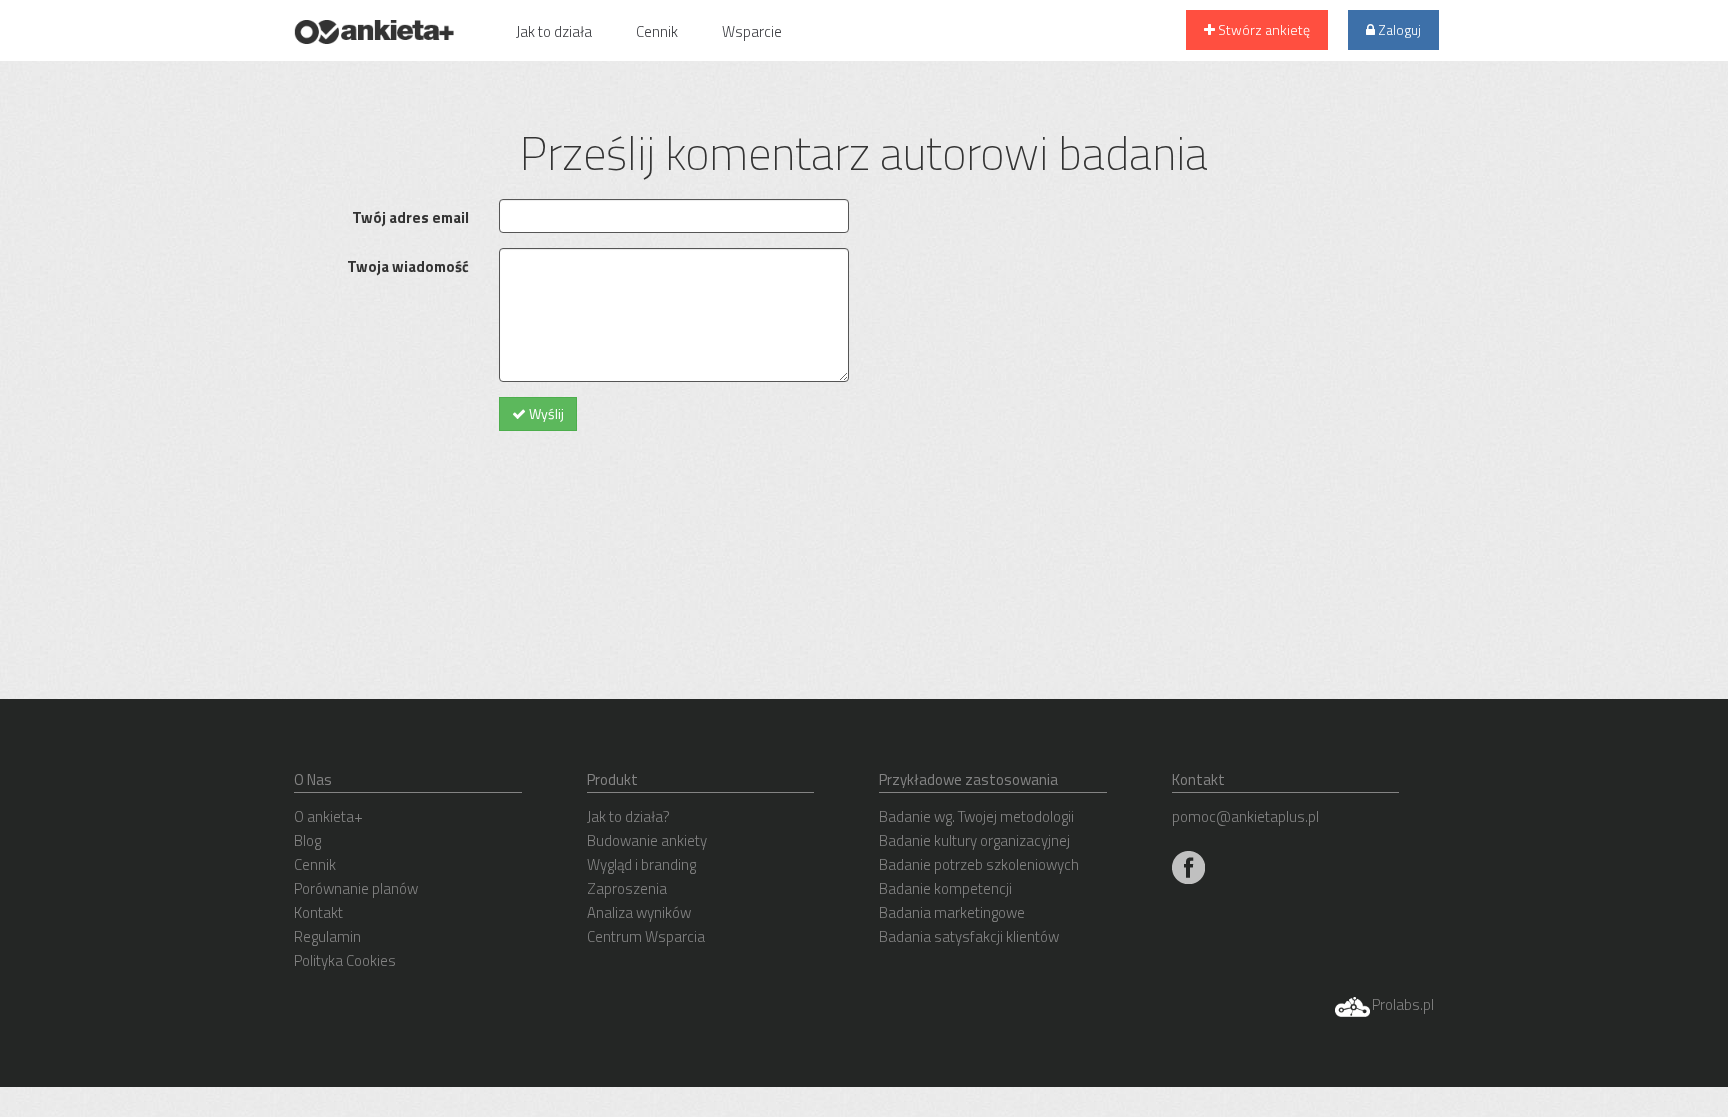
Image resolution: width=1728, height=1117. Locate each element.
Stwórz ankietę (1262, 29)
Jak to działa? (628, 816)
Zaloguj (1398, 29)
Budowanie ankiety (647, 840)
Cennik (657, 31)
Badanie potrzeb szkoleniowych (979, 864)
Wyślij (545, 413)
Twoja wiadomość (408, 266)
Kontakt (318, 912)
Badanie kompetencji (945, 888)
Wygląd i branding (641, 864)
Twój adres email (410, 217)
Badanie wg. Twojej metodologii (976, 816)
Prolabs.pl (1403, 1004)
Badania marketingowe (952, 912)
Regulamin (327, 936)
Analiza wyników (639, 912)
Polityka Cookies (345, 960)
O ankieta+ (328, 816)
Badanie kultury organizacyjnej (974, 840)
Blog (307, 840)
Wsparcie (752, 31)
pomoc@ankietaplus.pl (1245, 816)
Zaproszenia (627, 888)
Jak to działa (554, 31)
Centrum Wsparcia (646, 936)
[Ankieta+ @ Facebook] (1188, 865)
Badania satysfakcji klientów (969, 936)
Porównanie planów (356, 888)
